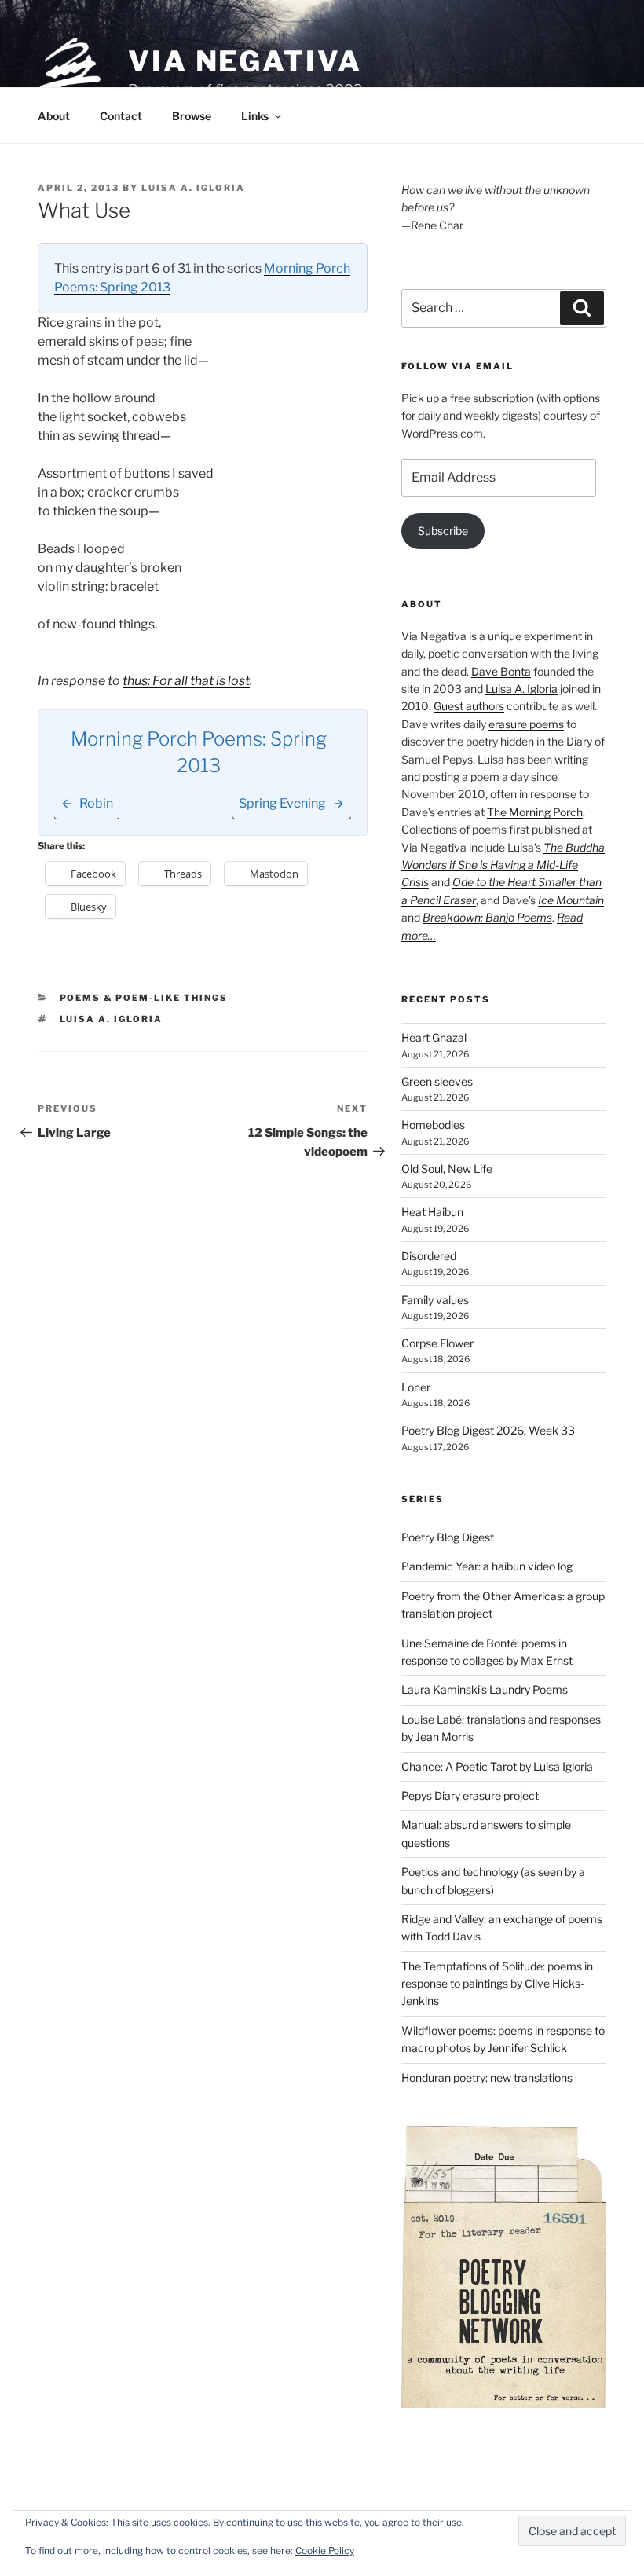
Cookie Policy (325, 2550)
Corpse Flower (437, 1343)
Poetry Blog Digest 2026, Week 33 (488, 1430)
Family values (435, 1300)
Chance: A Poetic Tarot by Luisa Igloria (497, 1766)
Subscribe (443, 531)
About (54, 116)
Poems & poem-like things (144, 998)
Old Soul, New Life (447, 1169)
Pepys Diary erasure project (470, 1796)
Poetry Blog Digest (448, 1537)
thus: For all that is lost (186, 681)
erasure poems (526, 724)
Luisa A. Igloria (193, 188)
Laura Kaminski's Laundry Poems (485, 1689)
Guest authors (469, 706)
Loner (416, 1387)
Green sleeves (437, 1081)
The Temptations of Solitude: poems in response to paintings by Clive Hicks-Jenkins (497, 1984)
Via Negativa (245, 61)
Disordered (429, 1256)
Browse (192, 116)
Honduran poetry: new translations (487, 2078)
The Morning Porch (535, 812)
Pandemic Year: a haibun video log (487, 1566)
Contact (121, 116)
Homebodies (433, 1125)
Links (255, 116)
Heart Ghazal (434, 1037)
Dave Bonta (501, 671)
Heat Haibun (432, 1212)
